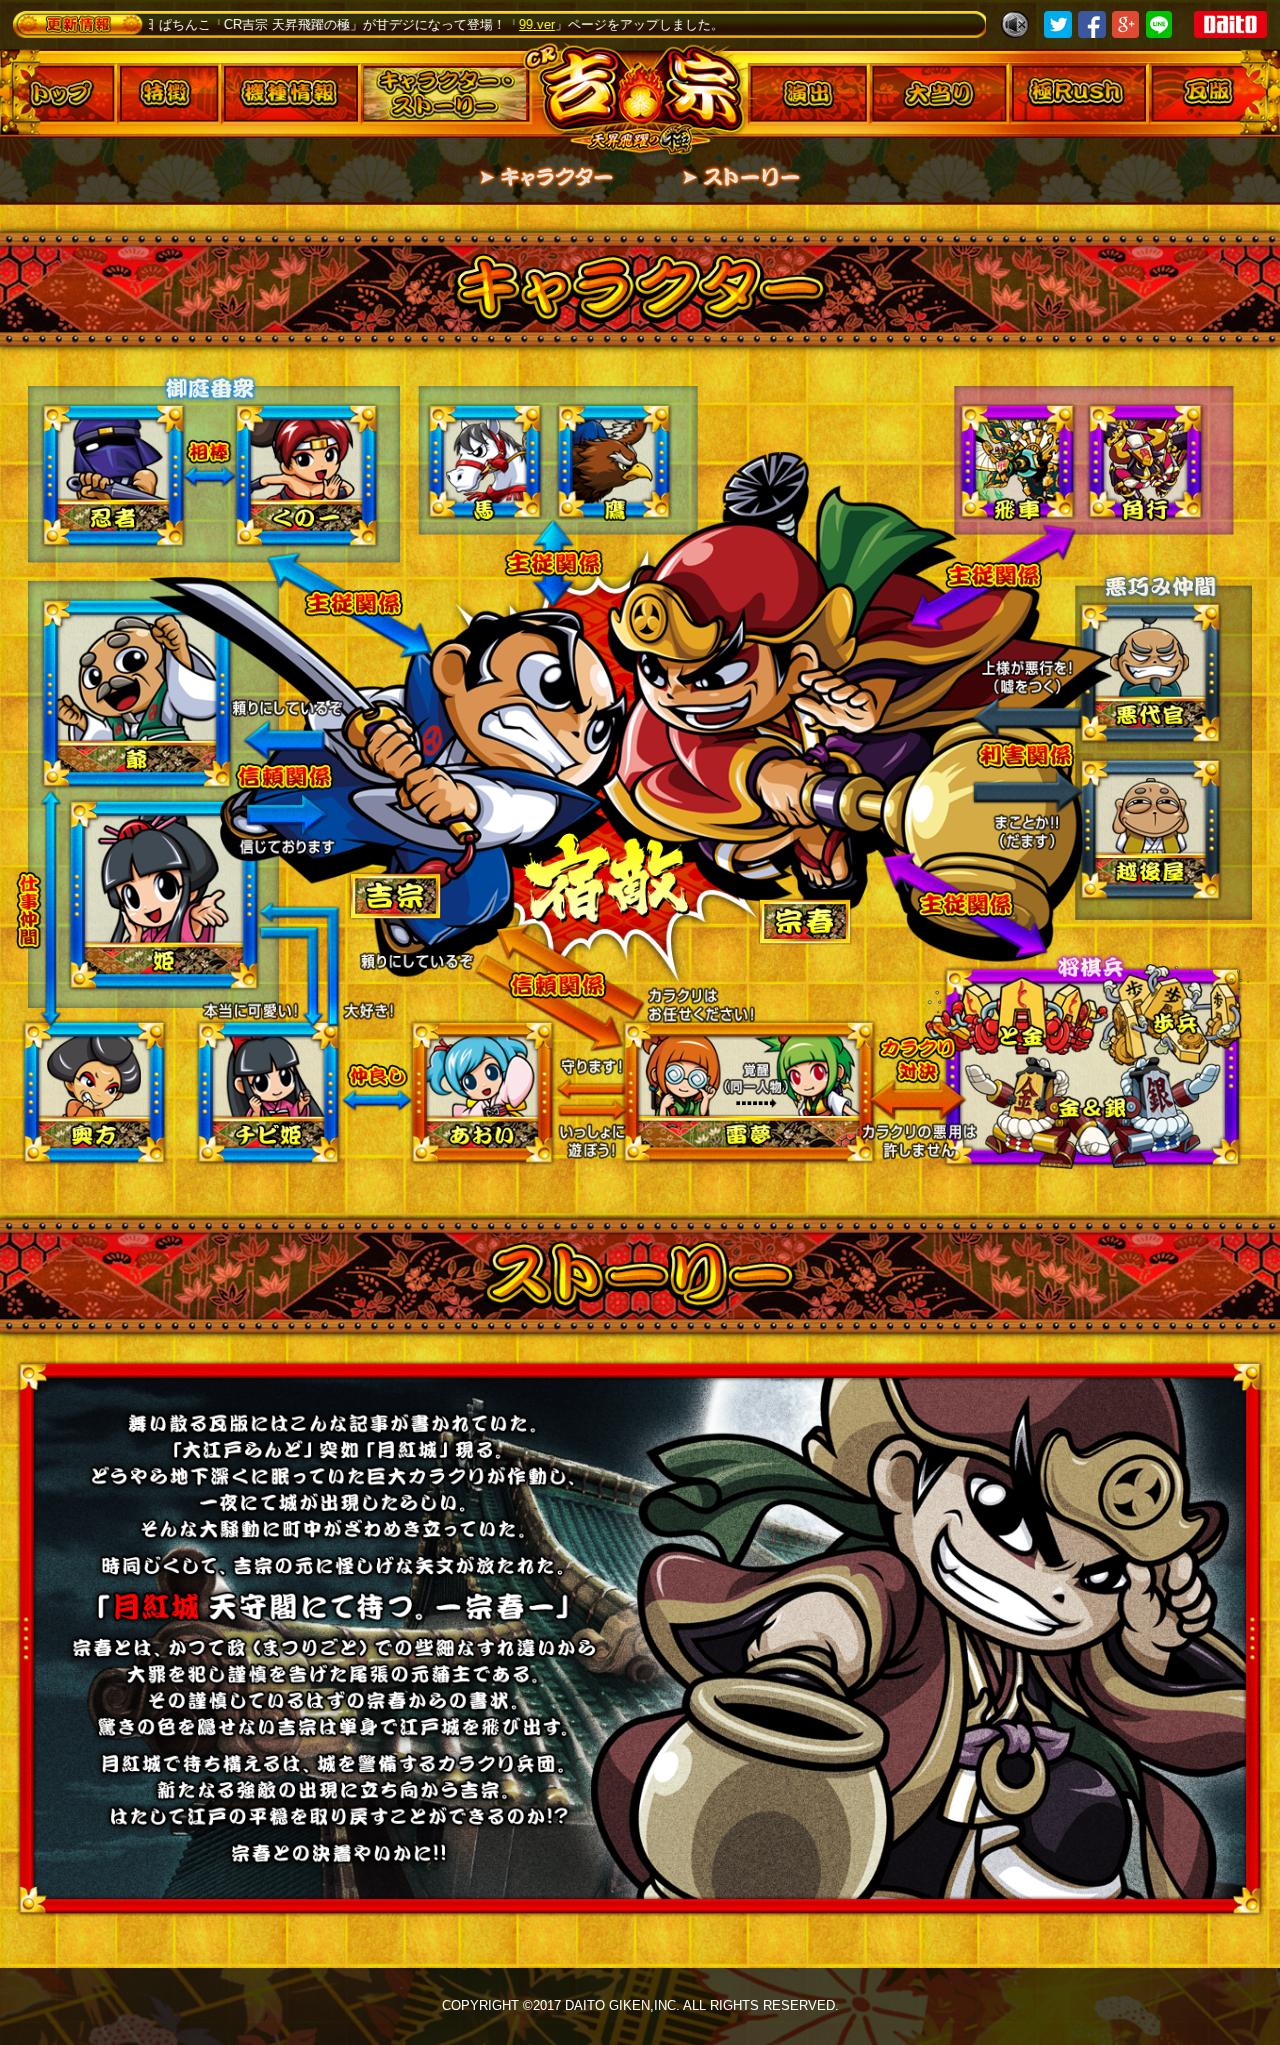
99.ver (388, 24)
